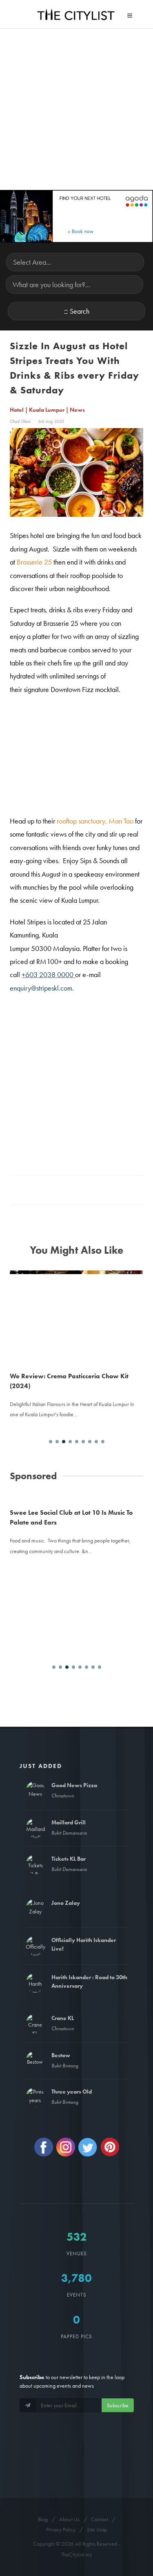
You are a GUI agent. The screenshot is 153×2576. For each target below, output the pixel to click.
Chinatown (63, 1796)
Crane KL (63, 2018)
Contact (100, 2519)
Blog (43, 2519)
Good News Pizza (74, 1785)
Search (80, 311)
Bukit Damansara (69, 1833)
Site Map (97, 2529)
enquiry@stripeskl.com (41, 988)
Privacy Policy (61, 2529)
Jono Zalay (66, 1903)
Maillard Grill (69, 1822)
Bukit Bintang (65, 2066)
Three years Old (72, 2092)
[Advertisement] (76, 109)
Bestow (61, 2055)
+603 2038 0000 (48, 974)
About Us (69, 2519)
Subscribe (118, 2405)
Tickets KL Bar (69, 1859)
